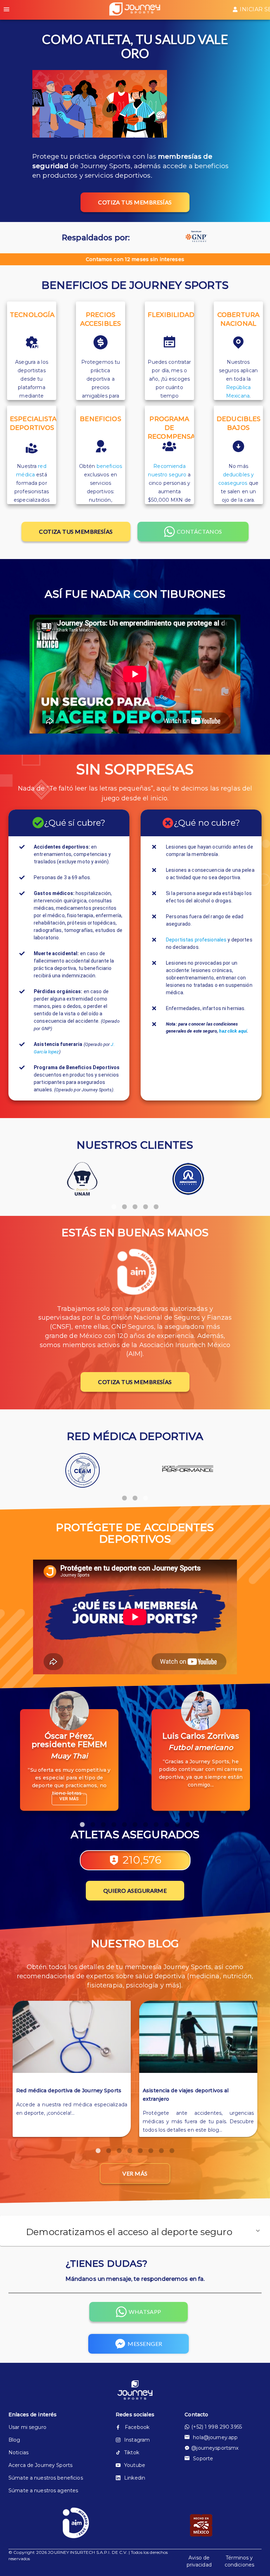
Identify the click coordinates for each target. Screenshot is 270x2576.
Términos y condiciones (239, 2561)
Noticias (18, 2453)
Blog (14, 2440)
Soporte (203, 2458)
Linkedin (135, 2478)
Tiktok (132, 2453)
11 (188, 1821)
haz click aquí (233, 1031)
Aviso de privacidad (199, 2561)
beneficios (109, 466)
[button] (135, 2231)
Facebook (137, 2427)
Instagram (137, 2440)
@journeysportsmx (215, 2448)
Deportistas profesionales (196, 940)
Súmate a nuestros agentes (43, 2491)
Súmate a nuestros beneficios (46, 2478)
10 (177, 1821)
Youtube (135, 2465)
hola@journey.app (215, 2437)
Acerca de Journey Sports (40, 2465)
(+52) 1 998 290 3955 (217, 2427)
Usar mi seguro (27, 2427)
